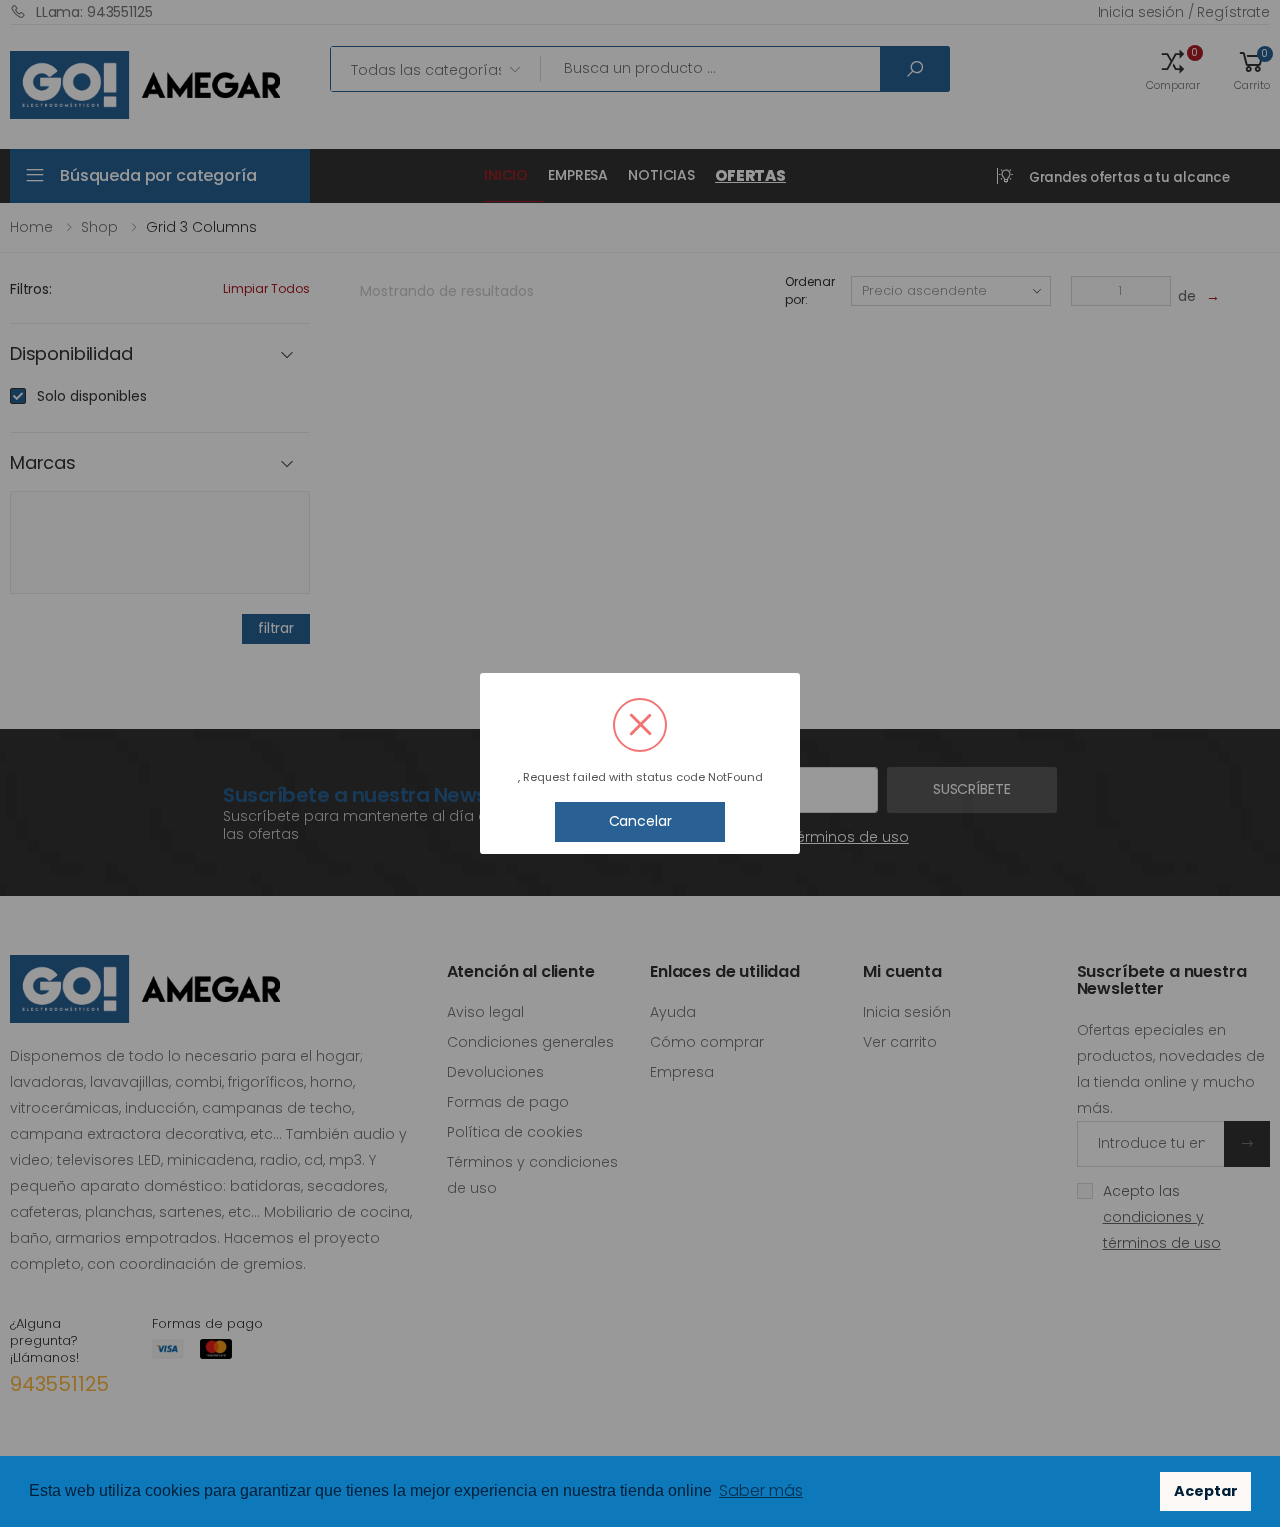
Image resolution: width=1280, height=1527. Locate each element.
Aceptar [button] (1206, 1491)
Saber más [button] (761, 1490)
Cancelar (640, 821)
